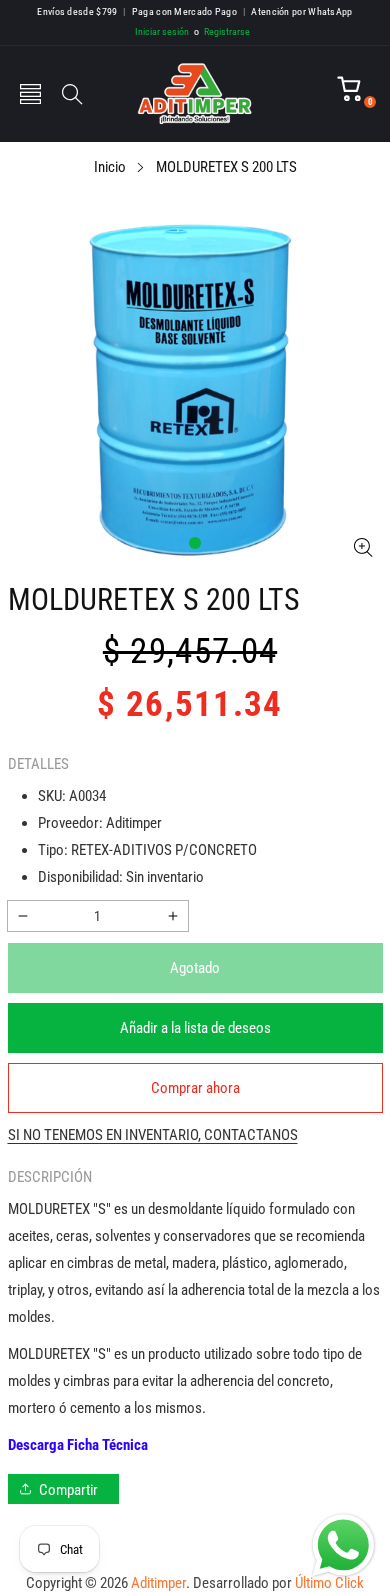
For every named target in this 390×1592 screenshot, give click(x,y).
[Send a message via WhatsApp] (343, 1545)
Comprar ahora (195, 1088)
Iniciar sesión (162, 31)
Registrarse (222, 31)
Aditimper (158, 1583)
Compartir (68, 1490)
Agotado (195, 968)
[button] (30, 94)
